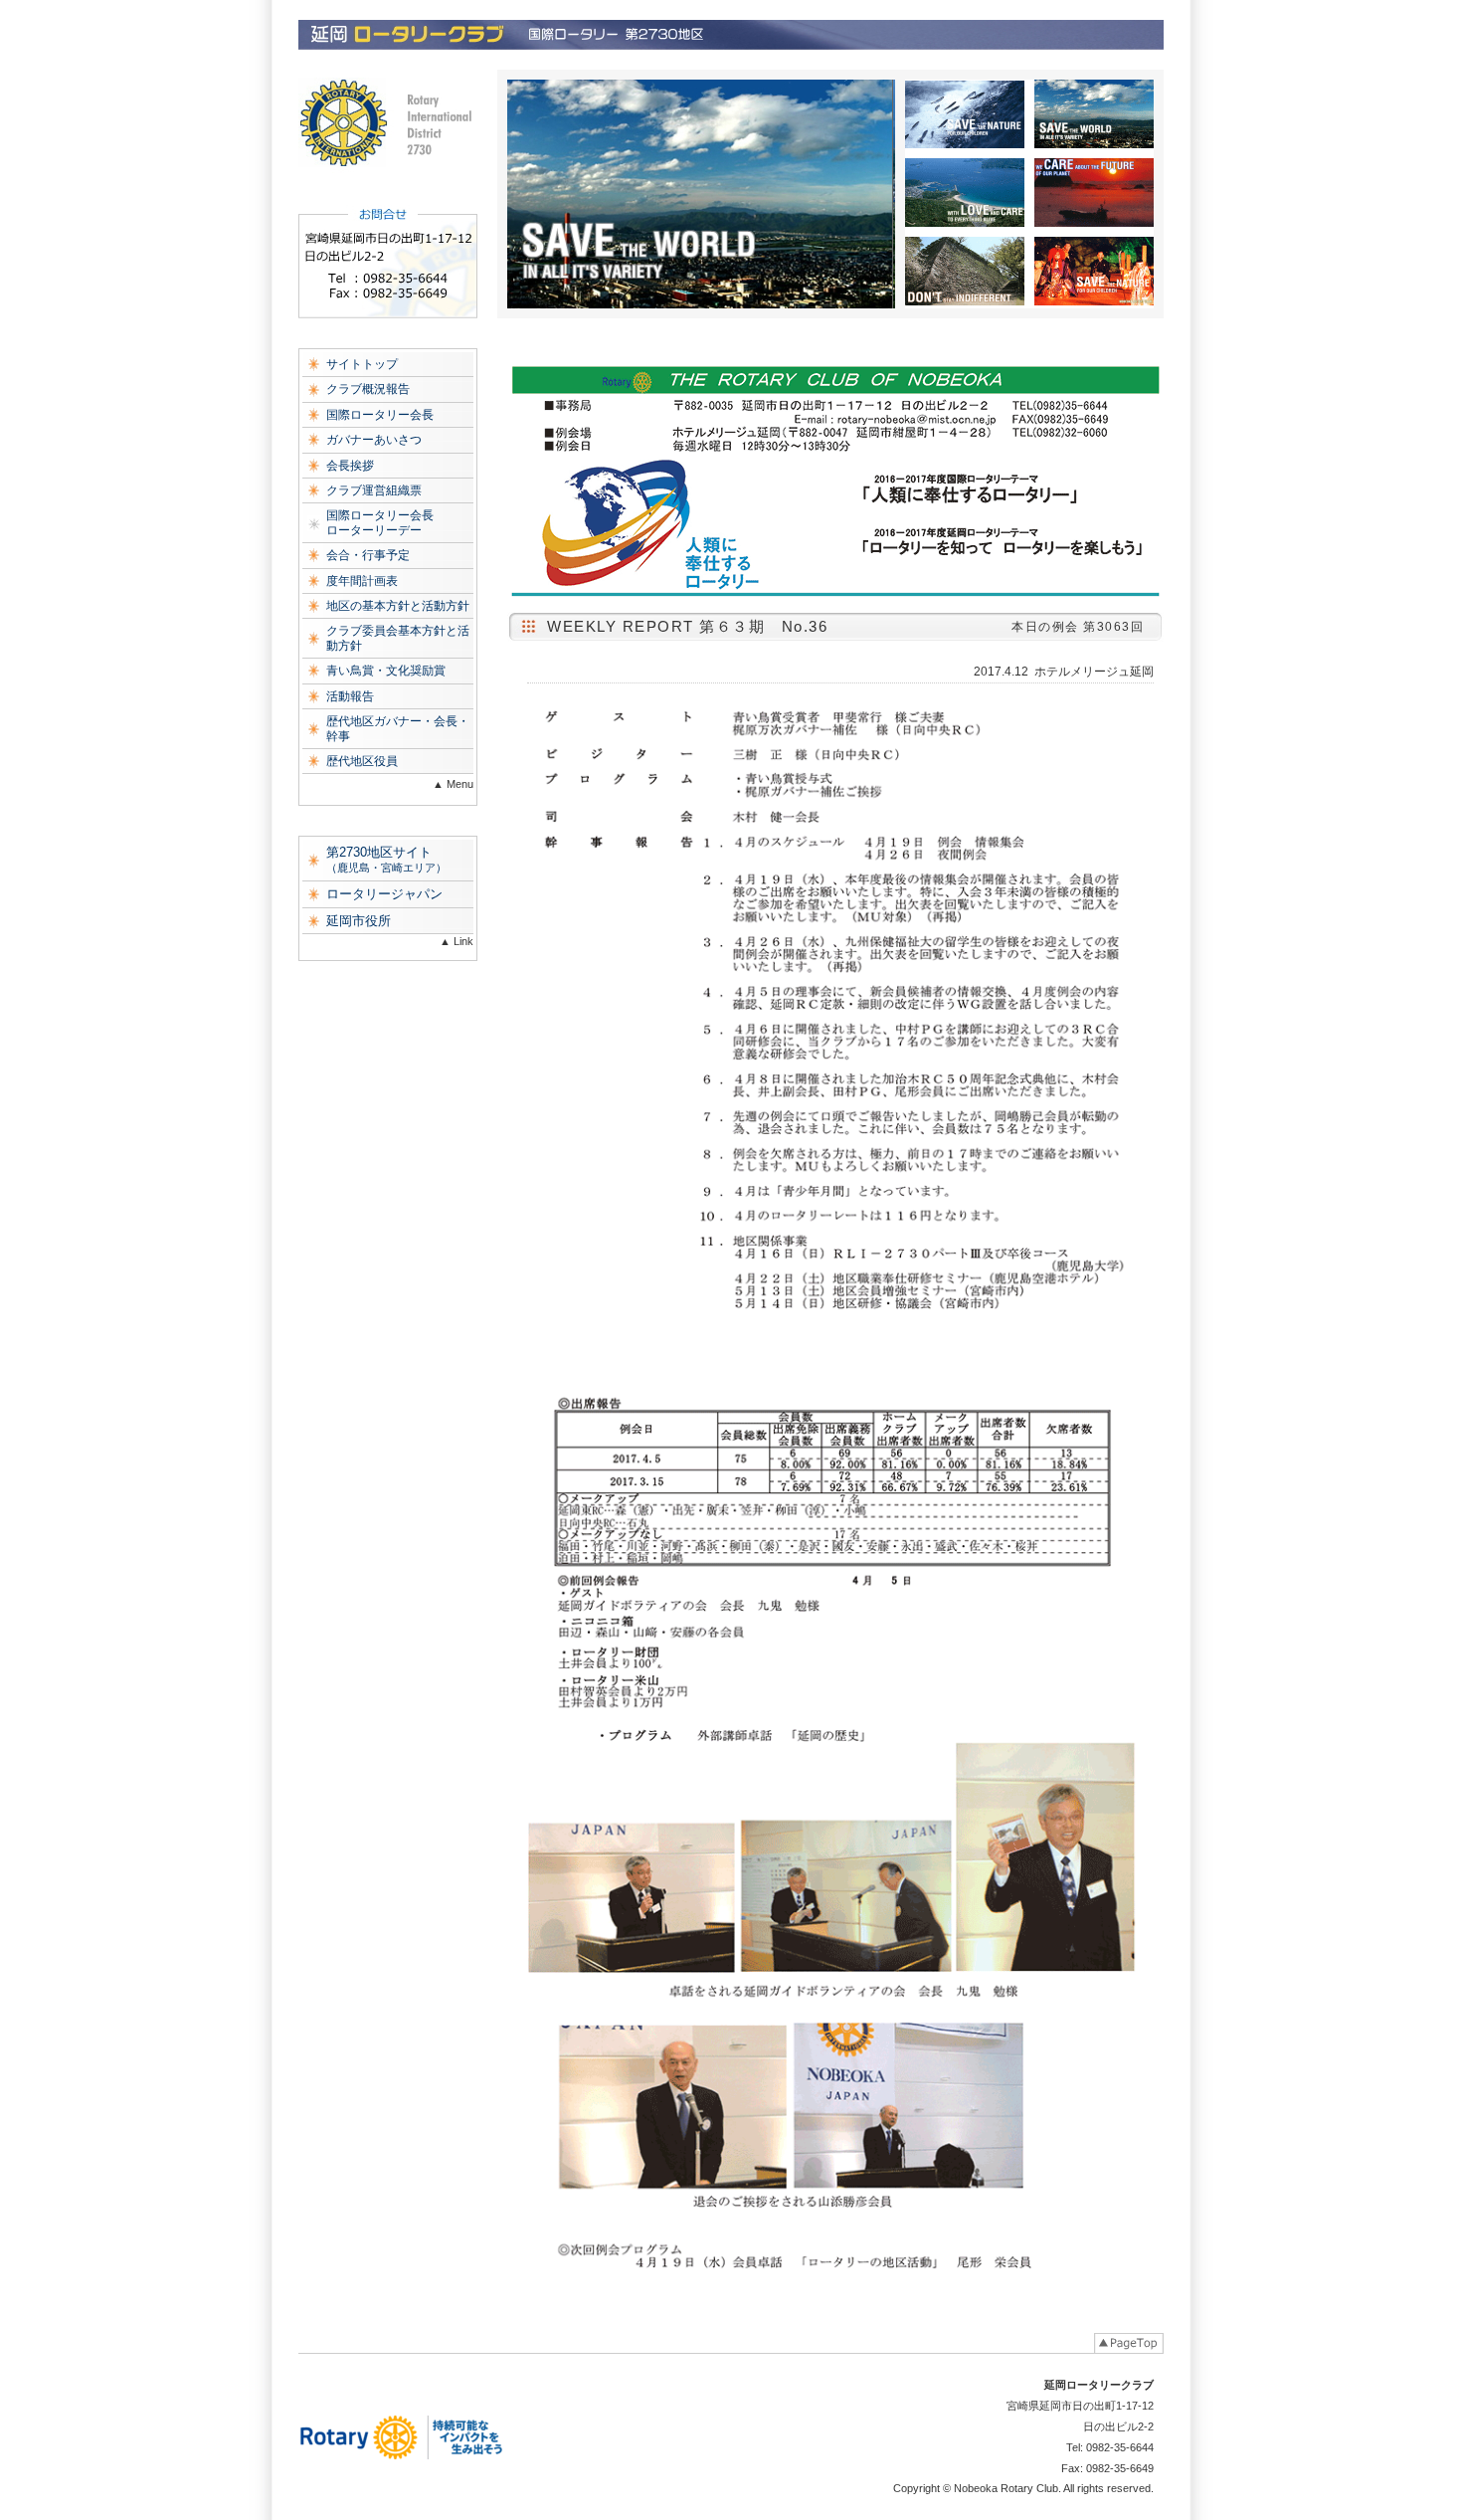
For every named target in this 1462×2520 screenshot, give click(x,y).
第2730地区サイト (386, 859)
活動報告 (350, 696)
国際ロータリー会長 (380, 415)
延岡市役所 (359, 921)
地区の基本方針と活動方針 (398, 606)
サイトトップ (362, 364)
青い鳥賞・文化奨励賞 (386, 671)
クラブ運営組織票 (374, 490)
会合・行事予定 (368, 555)
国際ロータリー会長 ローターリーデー (380, 522)
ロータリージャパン (384, 894)
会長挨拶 (350, 466)
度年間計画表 (362, 581)
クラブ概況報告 (368, 389)
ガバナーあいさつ (374, 440)
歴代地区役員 (362, 761)
